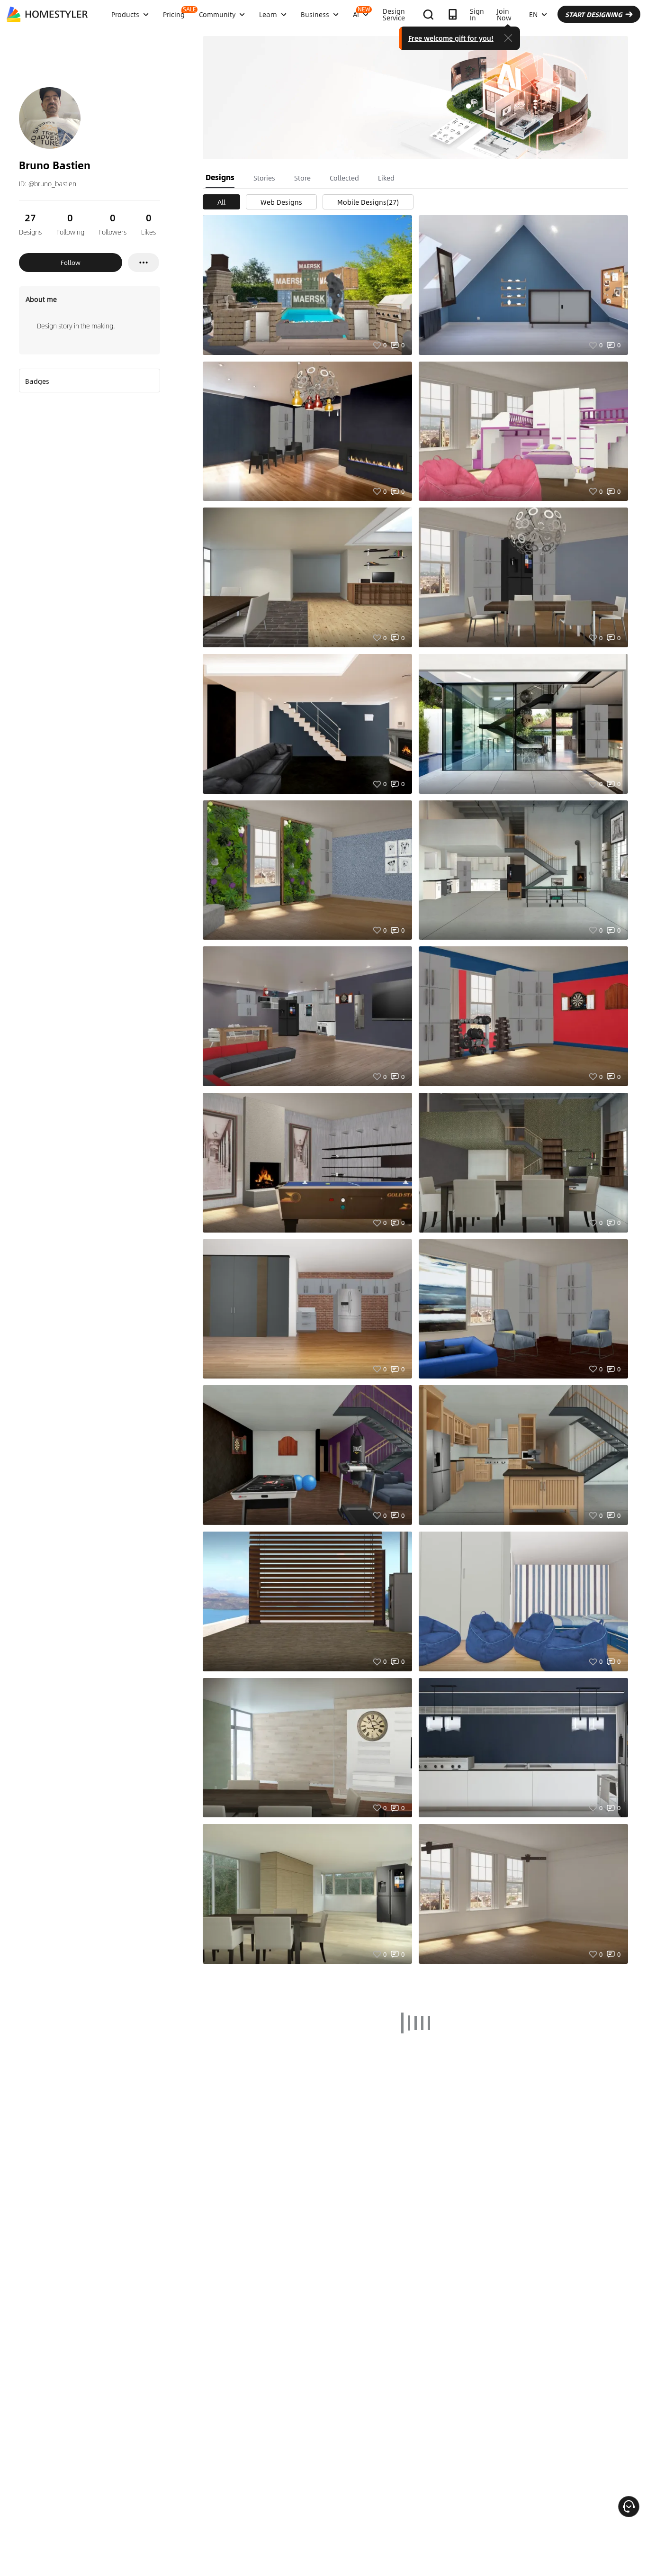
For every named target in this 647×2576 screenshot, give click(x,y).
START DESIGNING (594, 14)
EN (533, 14)
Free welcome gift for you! (451, 38)
